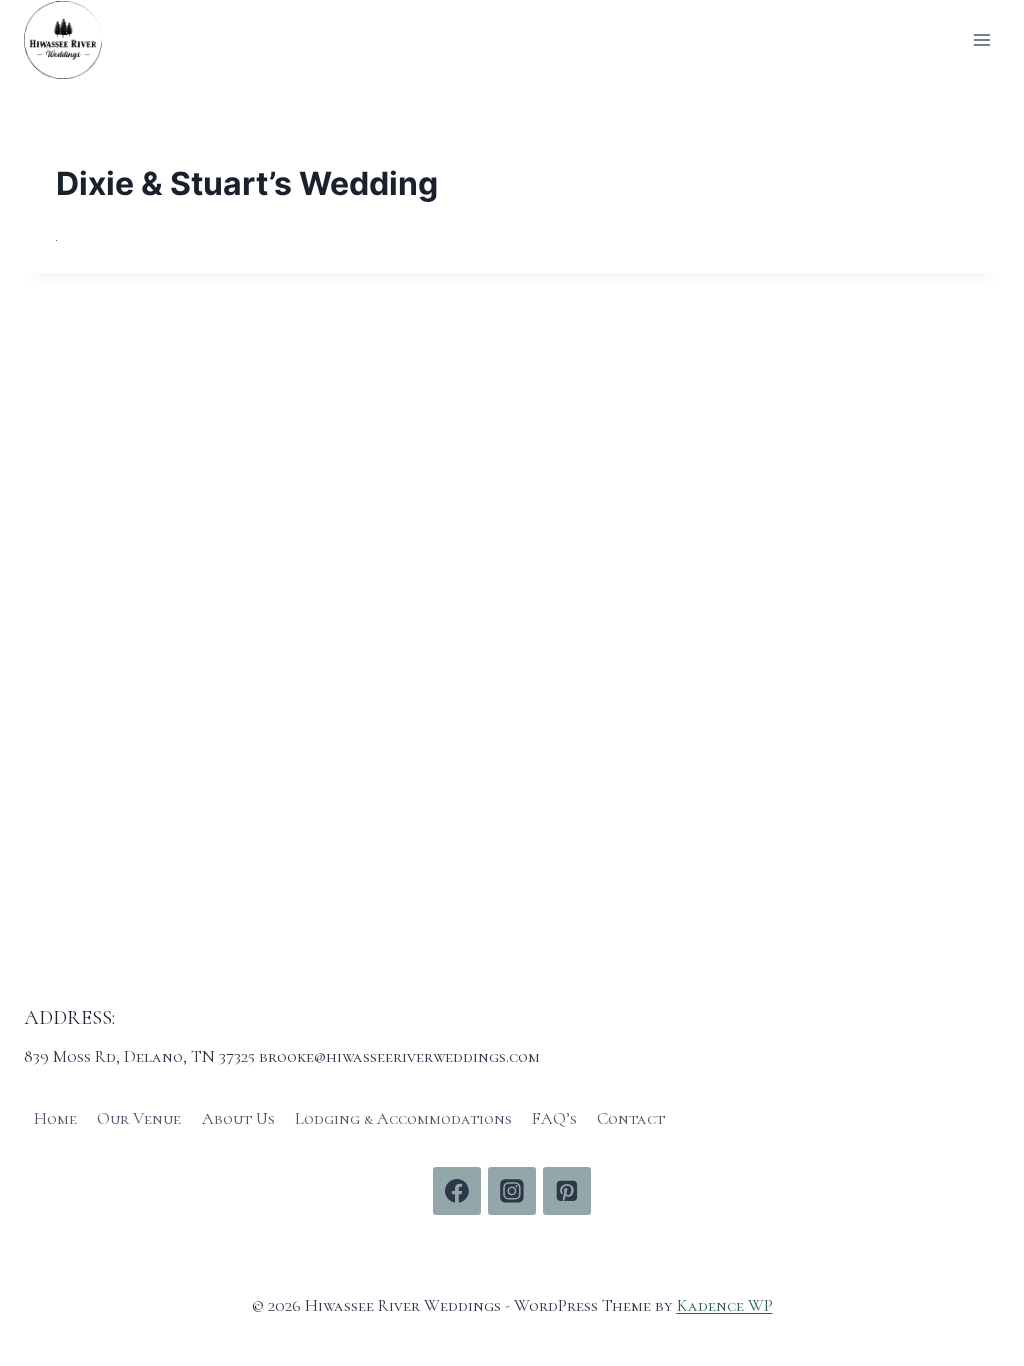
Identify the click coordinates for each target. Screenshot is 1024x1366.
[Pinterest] (567, 1191)
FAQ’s (554, 1118)
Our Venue (139, 1118)
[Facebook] (457, 1191)
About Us (238, 1118)
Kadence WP (725, 1305)
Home (55, 1118)
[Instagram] (512, 1191)
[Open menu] (981, 39)
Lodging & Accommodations (403, 1118)
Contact (631, 1118)
